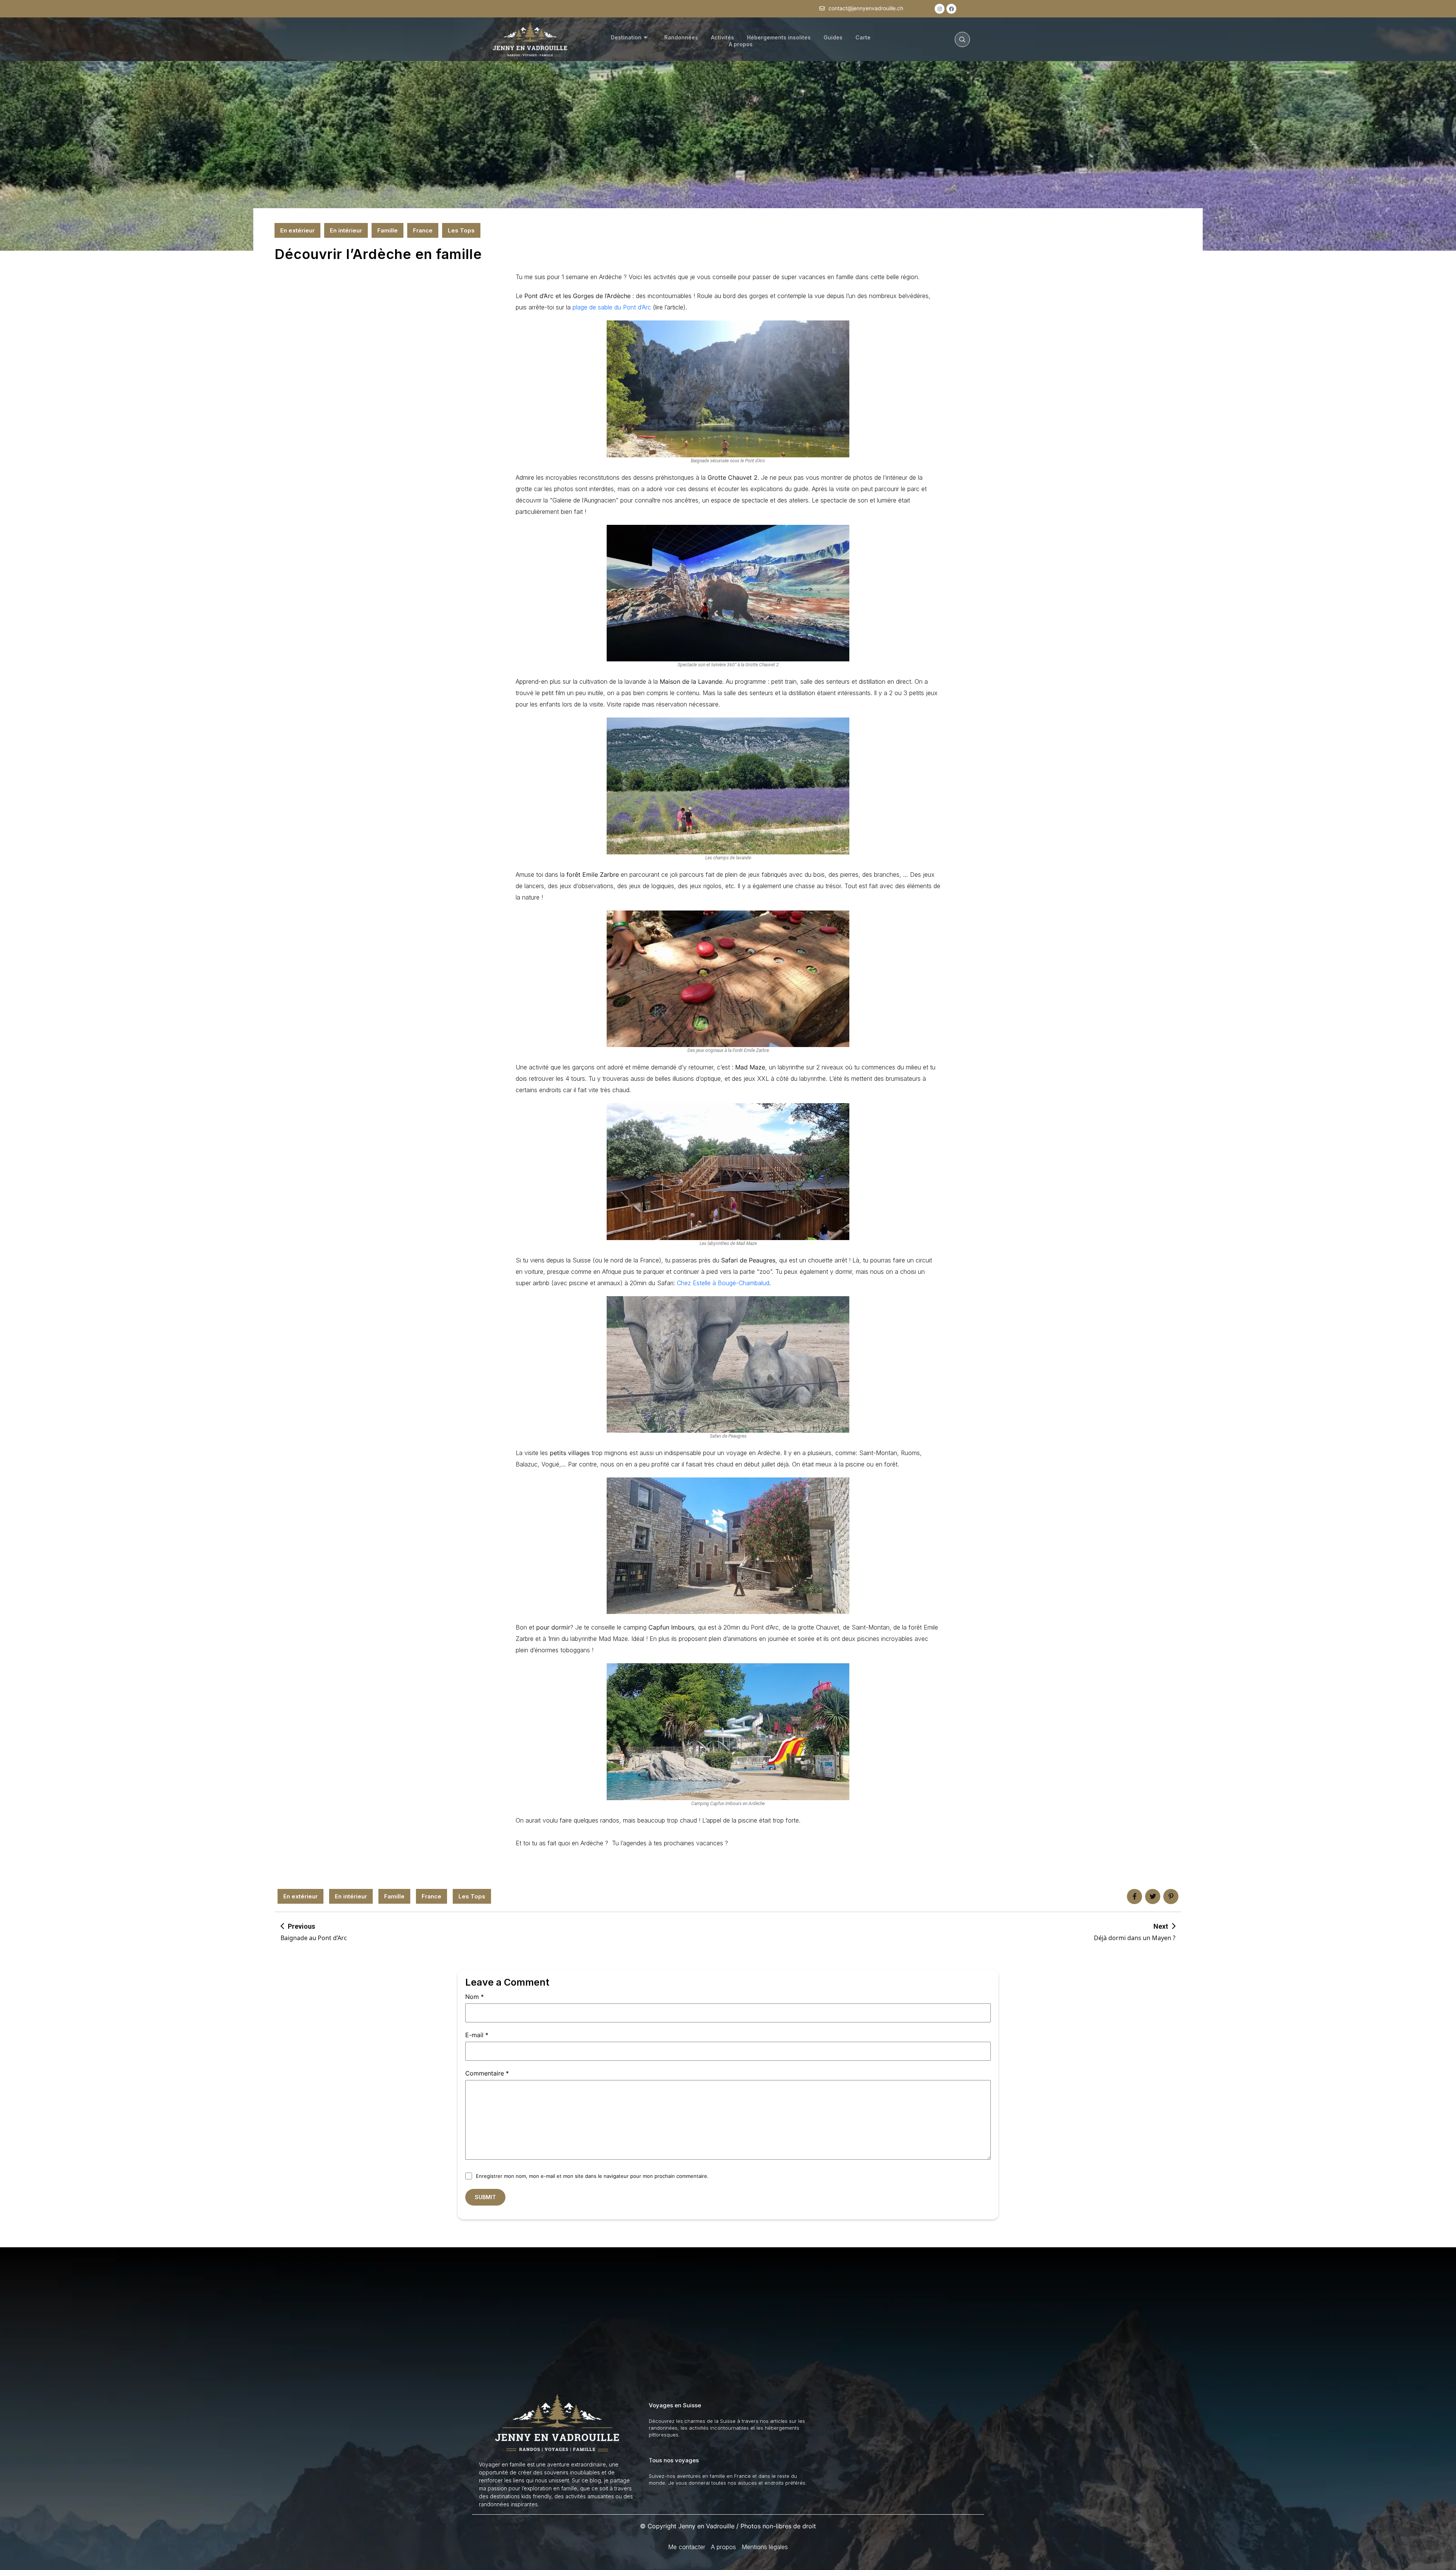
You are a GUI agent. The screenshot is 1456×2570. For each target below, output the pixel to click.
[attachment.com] (1171, 1896)
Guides (833, 37)
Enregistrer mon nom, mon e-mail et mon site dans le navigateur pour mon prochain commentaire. (592, 2176)
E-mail (477, 2035)
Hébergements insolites (779, 37)
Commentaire (487, 2073)
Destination (626, 37)
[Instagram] (940, 9)
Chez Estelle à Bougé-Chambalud (723, 1283)
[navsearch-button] (962, 39)
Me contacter (687, 2547)
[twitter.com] (1153, 1896)
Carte (863, 37)
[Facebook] (951, 9)
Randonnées (681, 37)
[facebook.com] (1134, 1896)
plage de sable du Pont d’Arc (612, 307)
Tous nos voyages (674, 2460)
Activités (723, 37)
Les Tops (461, 230)
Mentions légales (765, 2547)
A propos (741, 44)
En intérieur (346, 230)
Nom (475, 1997)
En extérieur (297, 230)
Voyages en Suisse (675, 2405)
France (423, 230)
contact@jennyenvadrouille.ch (866, 8)
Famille (388, 230)
